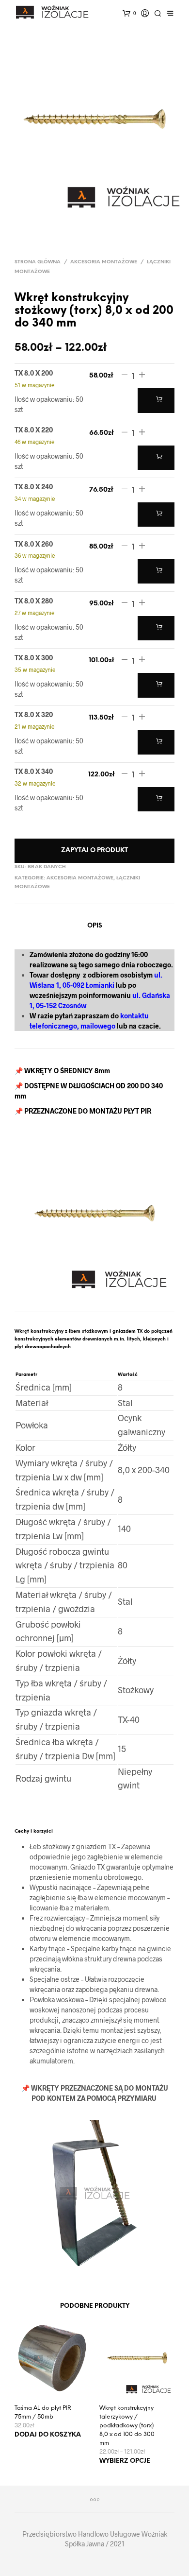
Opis (95, 926)
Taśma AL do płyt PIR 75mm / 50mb (43, 2413)
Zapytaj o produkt (94, 850)
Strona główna (38, 262)
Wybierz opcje (125, 2461)
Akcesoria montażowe (104, 262)
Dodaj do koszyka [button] (48, 2435)
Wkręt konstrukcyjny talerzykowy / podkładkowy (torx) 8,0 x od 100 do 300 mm (127, 2426)
